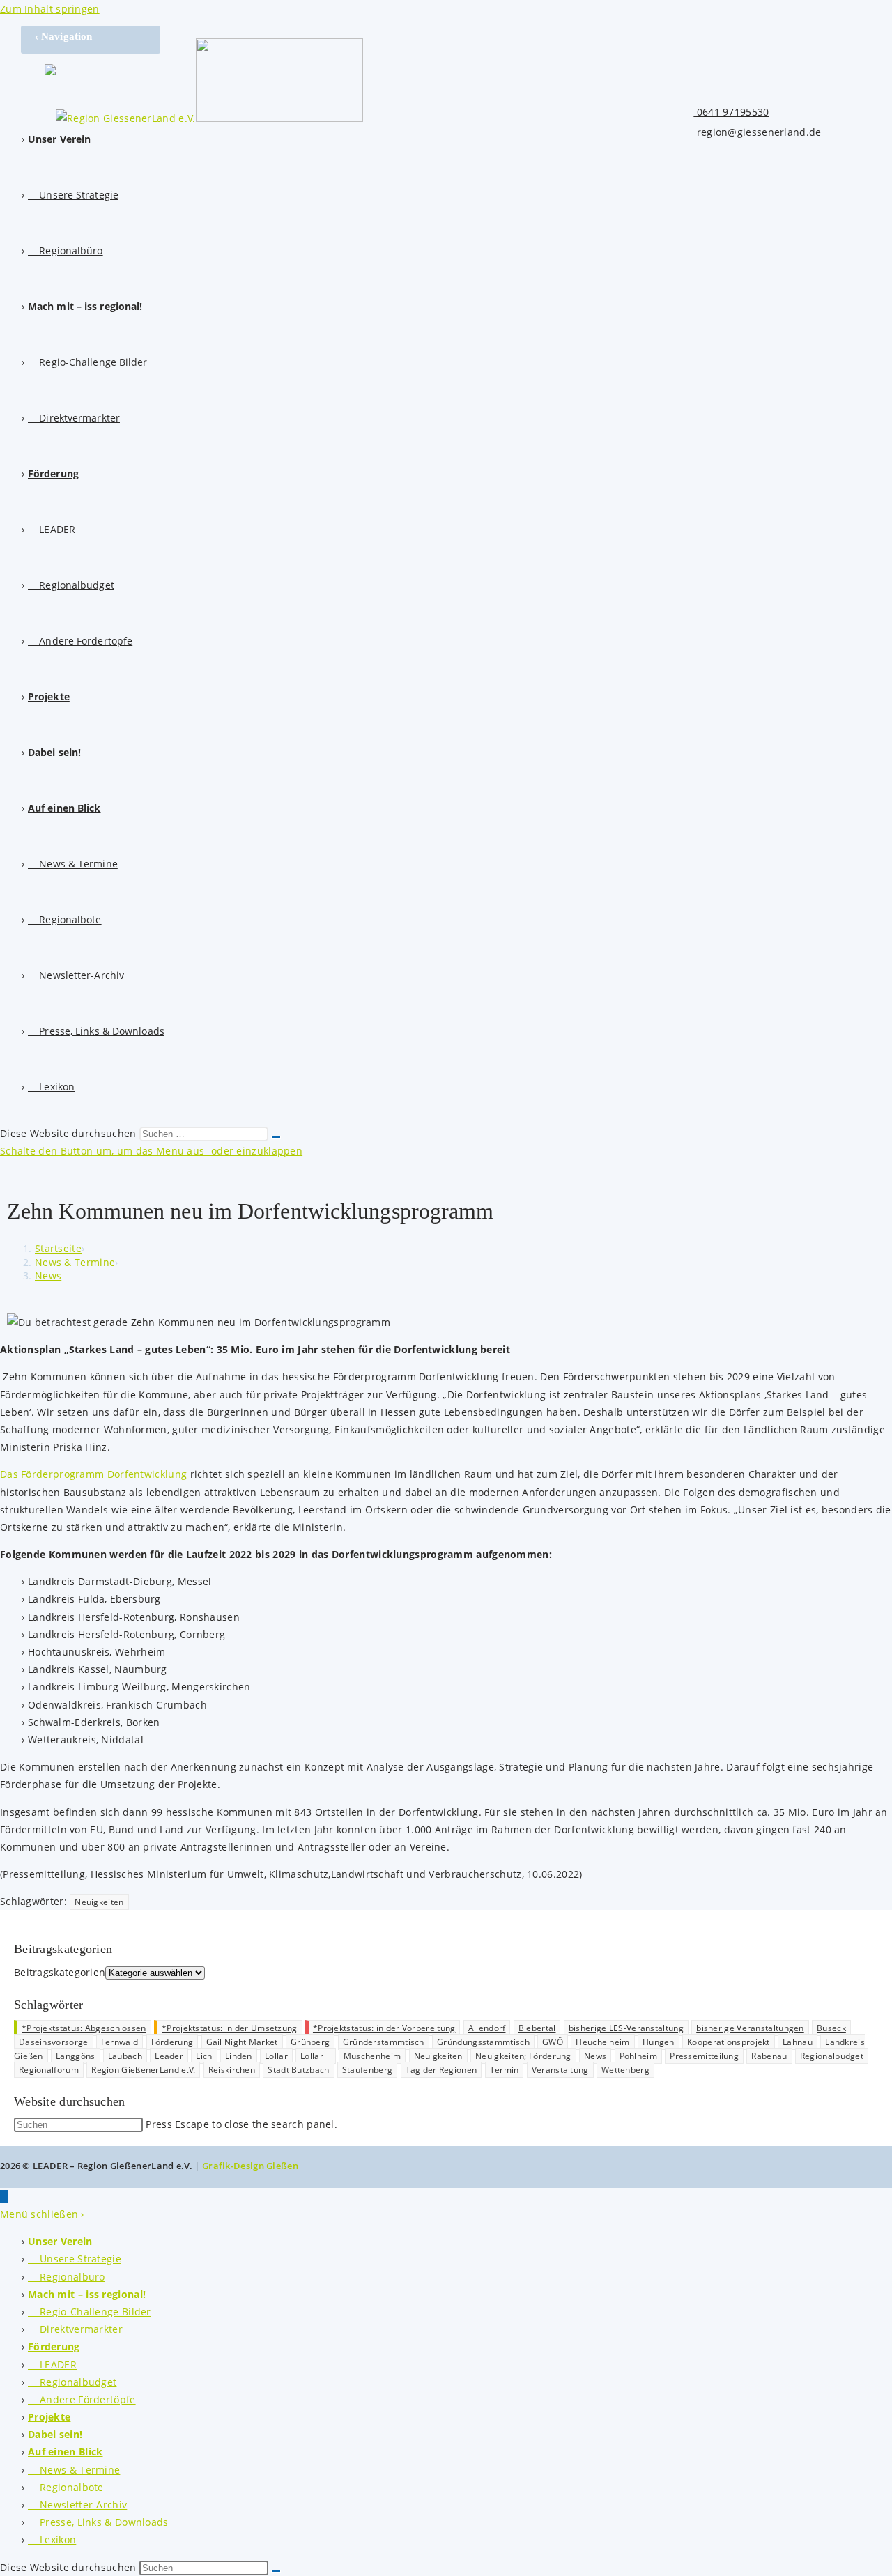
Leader (169, 2056)
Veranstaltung (560, 2070)
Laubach (125, 2056)
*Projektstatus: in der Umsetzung (230, 2028)
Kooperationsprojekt (729, 2042)
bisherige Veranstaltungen (750, 2028)
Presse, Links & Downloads (98, 2522)
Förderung (172, 2042)
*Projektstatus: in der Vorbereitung (384, 2028)
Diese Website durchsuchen (70, 1133)
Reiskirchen (232, 2070)
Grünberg (310, 2042)
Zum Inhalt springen (50, 9)
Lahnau (798, 2042)
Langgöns (75, 2056)
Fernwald (120, 2042)
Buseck (831, 2028)
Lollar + (315, 2056)
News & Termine (74, 2470)
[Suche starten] (276, 1137)
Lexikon (52, 2539)
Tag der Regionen (441, 2070)
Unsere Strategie (75, 2259)
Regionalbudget (832, 2056)
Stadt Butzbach (298, 2070)
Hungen (659, 2042)
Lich (204, 2056)
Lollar (276, 2056)
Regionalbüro (67, 2277)
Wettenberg (625, 2070)
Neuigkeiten (99, 1902)
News (48, 1275)
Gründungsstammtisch (483, 2042)
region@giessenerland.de (757, 132)
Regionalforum (49, 2070)
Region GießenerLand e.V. (143, 2070)
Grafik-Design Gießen (250, 2166)
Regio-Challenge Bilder (90, 2312)
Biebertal (537, 2028)
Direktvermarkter (75, 2329)
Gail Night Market (242, 2042)
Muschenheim (372, 2056)
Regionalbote (66, 2487)
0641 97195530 (731, 112)
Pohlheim (638, 2056)
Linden (239, 2056)
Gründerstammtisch (384, 2042)
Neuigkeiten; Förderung (523, 2056)
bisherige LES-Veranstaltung (626, 2028)
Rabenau (769, 2056)
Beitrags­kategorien (60, 1972)
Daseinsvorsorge (54, 2042)
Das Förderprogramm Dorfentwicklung (93, 1474)
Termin (505, 2070)
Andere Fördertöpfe (82, 2399)
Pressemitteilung (704, 2056)
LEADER (52, 2365)
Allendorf (487, 2028)
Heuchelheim (602, 2042)
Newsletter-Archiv (77, 2505)
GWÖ (553, 2042)
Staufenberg (367, 2070)
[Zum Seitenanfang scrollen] (4, 2197)
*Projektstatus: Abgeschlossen (84, 2028)
